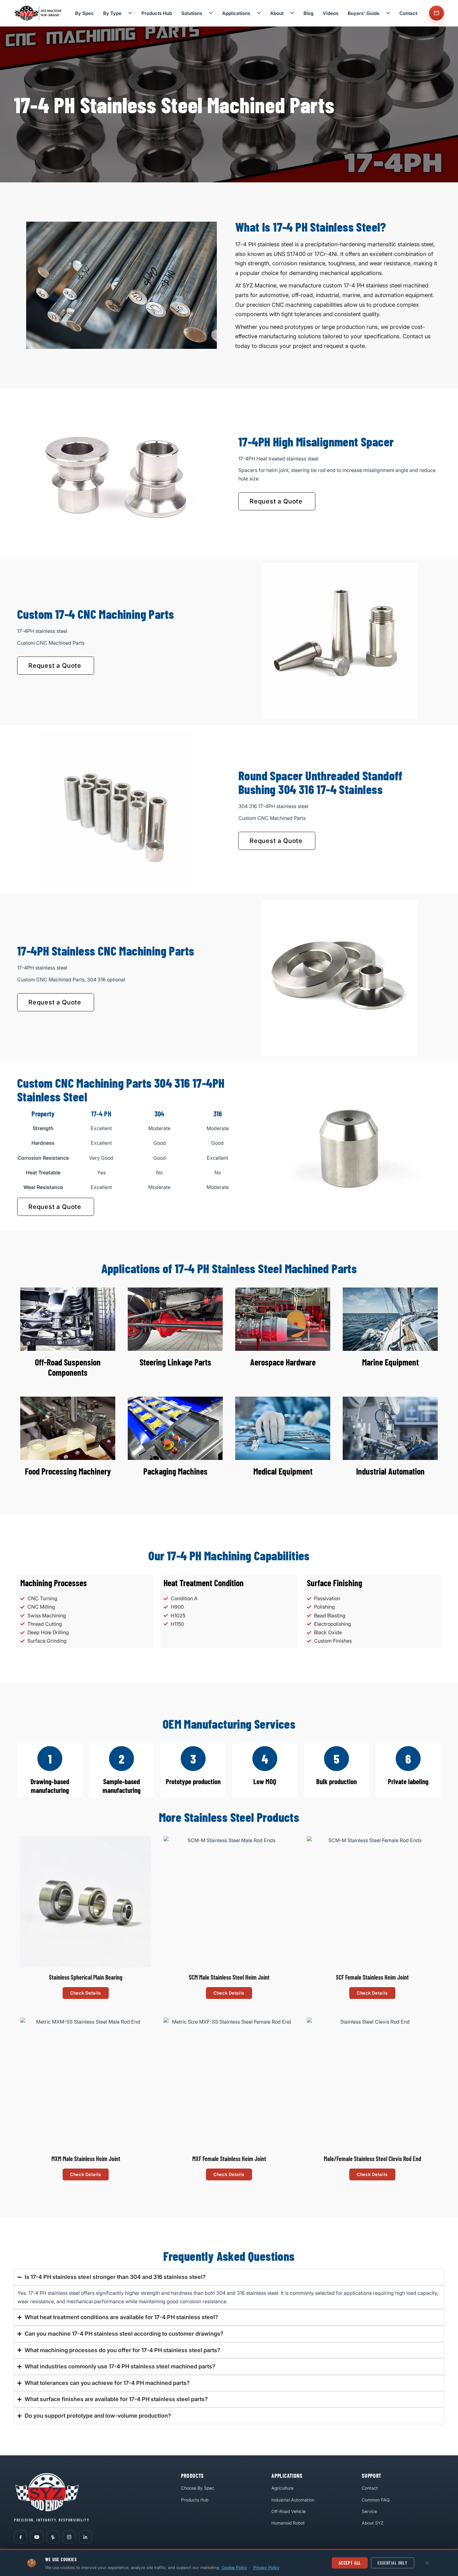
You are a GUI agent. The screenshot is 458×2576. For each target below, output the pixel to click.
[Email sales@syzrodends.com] (437, 13)
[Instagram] (69, 2537)
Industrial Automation (293, 2500)
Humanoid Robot (288, 2523)
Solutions (192, 13)
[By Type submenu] (130, 13)
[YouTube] (37, 2537)
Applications (236, 13)
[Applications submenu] (259, 13)
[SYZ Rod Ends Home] (39, 13)
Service (369, 2511)
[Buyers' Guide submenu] (388, 13)
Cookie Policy (234, 2567)
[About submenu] (292, 13)
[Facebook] (21, 2537)
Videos (331, 13)
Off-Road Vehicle (289, 2511)
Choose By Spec (198, 2488)
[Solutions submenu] (211, 13)
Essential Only (393, 2563)
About (277, 13)
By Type (112, 13)
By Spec (84, 13)
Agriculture (282, 2488)
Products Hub (157, 13)
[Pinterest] (53, 2537)
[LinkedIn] (85, 2537)
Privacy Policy (266, 2567)
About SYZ (373, 2523)
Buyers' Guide (364, 13)
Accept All (350, 2563)
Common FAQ (376, 2500)
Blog (308, 13)
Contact (408, 13)
